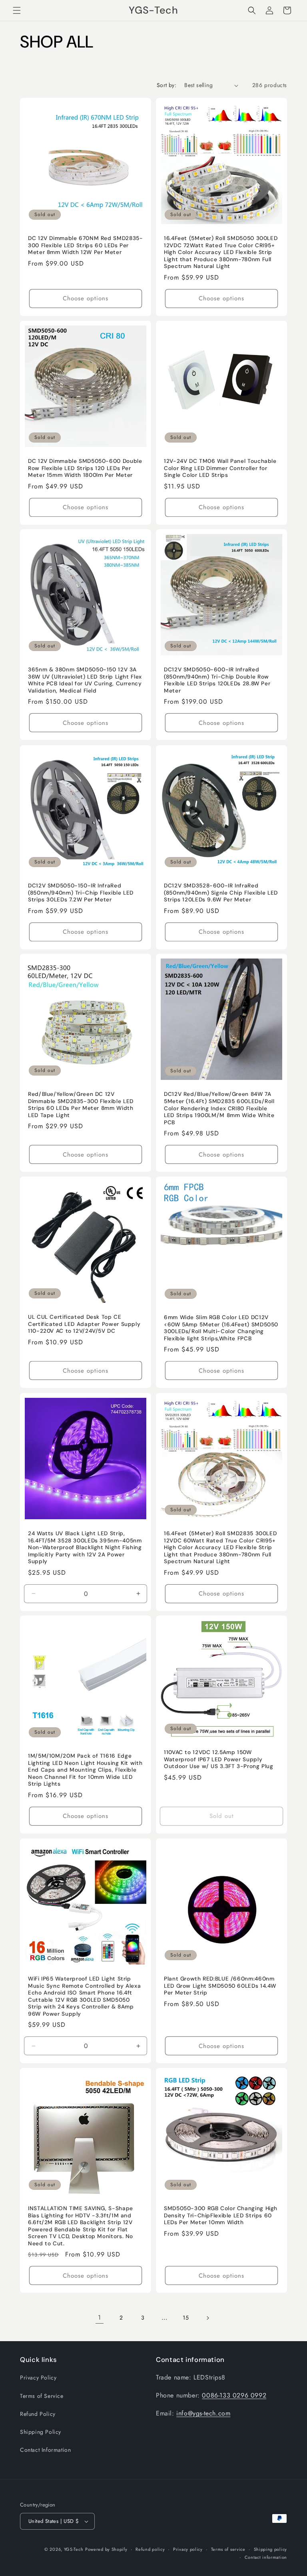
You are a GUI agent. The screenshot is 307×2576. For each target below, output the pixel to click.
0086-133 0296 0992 (234, 2395)
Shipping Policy (41, 2432)
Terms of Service (42, 2396)
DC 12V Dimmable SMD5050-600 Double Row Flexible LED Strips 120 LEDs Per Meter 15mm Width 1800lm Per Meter (85, 468)
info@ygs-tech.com (203, 2413)
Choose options (86, 298)
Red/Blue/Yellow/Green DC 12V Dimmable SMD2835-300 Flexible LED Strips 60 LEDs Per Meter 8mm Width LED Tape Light (81, 1105)
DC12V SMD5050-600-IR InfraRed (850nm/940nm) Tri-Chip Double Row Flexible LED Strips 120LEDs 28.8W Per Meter (217, 680)
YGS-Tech (74, 2549)
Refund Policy (38, 2414)
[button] (17, 10)
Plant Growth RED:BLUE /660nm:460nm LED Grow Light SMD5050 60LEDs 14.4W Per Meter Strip (220, 1986)
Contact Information (45, 2450)
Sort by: (166, 85)
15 (186, 2318)
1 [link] (100, 2317)
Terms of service (228, 2549)
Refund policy (150, 2549)
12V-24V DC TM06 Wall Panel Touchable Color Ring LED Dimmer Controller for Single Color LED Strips (220, 468)
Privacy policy (188, 2549)
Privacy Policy (38, 2378)
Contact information (266, 2557)
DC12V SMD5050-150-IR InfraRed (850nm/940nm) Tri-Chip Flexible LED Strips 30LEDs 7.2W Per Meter (81, 893)
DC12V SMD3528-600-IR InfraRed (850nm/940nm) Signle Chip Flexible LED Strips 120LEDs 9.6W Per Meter (221, 893)
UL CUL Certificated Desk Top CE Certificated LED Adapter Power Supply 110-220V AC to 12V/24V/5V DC (84, 1324)
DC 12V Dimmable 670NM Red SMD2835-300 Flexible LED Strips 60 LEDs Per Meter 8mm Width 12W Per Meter (85, 245)
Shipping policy (271, 2549)
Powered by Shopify (106, 2549)
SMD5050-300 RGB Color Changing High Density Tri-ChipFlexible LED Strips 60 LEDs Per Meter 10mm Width (221, 2215)
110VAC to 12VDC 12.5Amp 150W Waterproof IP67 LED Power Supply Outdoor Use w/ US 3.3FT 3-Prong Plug (219, 1759)
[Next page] (207, 2318)
